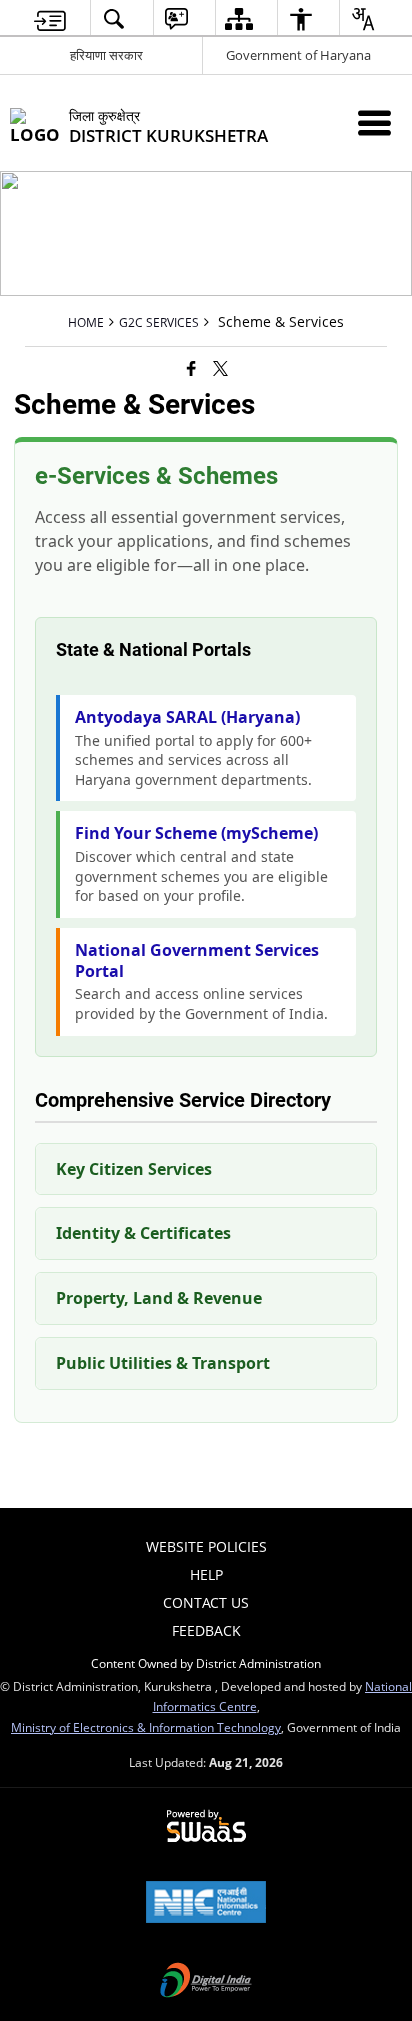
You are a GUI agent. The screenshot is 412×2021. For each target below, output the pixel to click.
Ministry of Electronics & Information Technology (146, 1727)
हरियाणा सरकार (106, 55)
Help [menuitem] (206, 1574)
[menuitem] (50, 18)
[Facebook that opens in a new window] (191, 368)
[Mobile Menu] (374, 122)
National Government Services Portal (197, 961)
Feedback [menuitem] (206, 1630)
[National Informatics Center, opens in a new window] (206, 1904)
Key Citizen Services (134, 1169)
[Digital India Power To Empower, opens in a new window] (206, 1982)
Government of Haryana (298, 55)
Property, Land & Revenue (159, 1298)
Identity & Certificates (143, 1233)
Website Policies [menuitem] (206, 1546)
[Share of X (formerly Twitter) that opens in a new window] (220, 368)
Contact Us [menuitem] (206, 1602)
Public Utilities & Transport (163, 1363)
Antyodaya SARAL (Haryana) (187, 717)
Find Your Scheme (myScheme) (196, 833)
